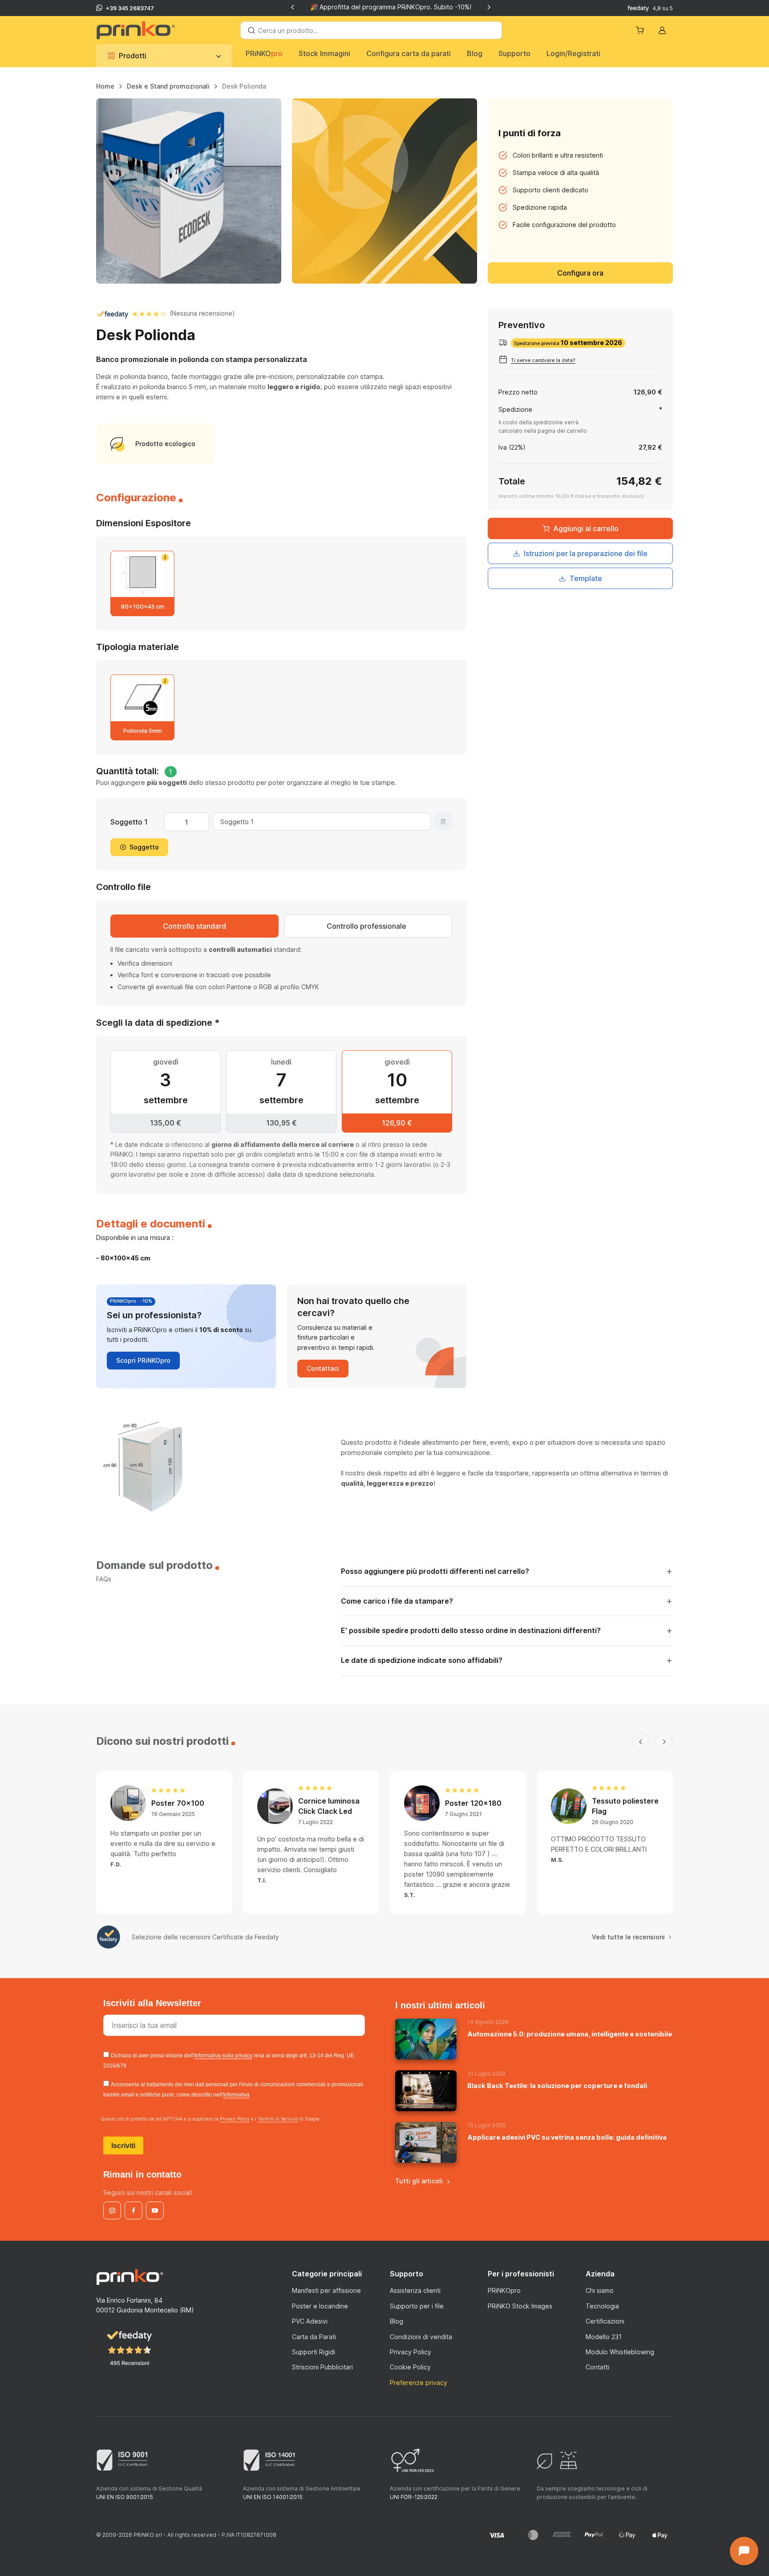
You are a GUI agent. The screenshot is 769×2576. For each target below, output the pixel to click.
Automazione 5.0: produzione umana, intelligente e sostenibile (570, 2034)
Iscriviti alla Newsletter (154, 2003)
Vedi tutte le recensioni (628, 1937)
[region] (384, 90)
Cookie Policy (410, 2367)
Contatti (597, 2367)
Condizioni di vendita (421, 2337)
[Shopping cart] (641, 30)
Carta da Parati (314, 2337)
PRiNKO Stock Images (520, 2306)
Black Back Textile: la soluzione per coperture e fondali (557, 2086)
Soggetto (144, 847)
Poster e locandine (320, 2306)
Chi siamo (600, 2290)
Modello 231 (604, 2337)
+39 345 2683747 (130, 8)
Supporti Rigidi (314, 2352)
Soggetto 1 (129, 822)
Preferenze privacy (419, 2383)
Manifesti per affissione (326, 2290)
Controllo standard (194, 926)
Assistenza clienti (415, 2290)
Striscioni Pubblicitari (322, 2367)
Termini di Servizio (278, 2119)
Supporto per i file (417, 2306)
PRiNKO (264, 53)
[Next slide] (489, 7)
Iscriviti (123, 2146)
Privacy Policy (235, 2119)
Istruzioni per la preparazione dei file (586, 553)
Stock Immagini (324, 53)
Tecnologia (602, 2306)
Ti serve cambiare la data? (543, 360)
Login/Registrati (573, 53)
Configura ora (580, 273)
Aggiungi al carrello (586, 528)
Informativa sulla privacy (223, 2056)
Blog (475, 53)
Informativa (236, 2095)
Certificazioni (605, 2321)
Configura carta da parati (409, 53)
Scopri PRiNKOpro (143, 1360)
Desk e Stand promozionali (168, 86)
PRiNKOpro (504, 2290)
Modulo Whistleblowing (620, 2352)
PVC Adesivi (310, 2321)
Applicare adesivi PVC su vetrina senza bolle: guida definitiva (567, 2137)
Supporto (514, 53)
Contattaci (323, 1368)
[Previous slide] (293, 7)
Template (586, 578)
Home (105, 86)
